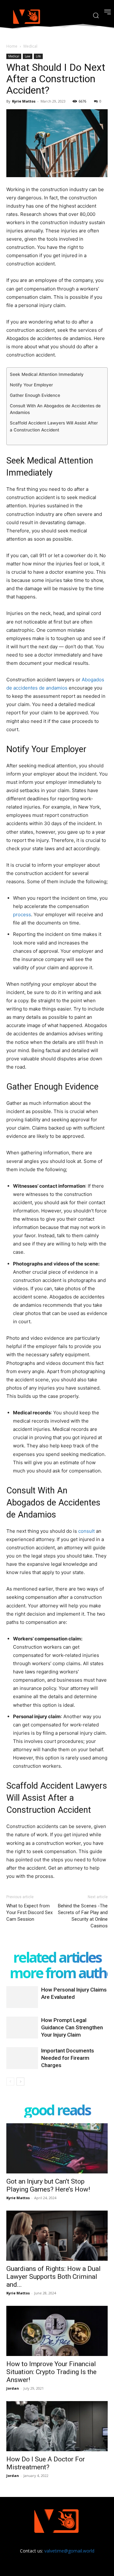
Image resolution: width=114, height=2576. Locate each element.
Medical (30, 46)
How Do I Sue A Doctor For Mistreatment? (46, 2463)
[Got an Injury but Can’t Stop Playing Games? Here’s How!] (57, 2148)
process (22, 914)
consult (86, 1531)
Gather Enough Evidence (35, 395)
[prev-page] (10, 2082)
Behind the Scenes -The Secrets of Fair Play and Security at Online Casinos (83, 1916)
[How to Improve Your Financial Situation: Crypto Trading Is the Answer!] (57, 2331)
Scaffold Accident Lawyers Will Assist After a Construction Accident (54, 426)
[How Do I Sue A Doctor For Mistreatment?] (57, 2426)
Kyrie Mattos (24, 101)
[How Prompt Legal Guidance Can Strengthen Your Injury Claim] (22, 2028)
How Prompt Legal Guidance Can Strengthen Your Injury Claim (72, 2027)
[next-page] (20, 2082)
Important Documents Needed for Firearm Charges (68, 2058)
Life (38, 56)
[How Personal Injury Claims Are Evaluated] (22, 1997)
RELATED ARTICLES (57, 1957)
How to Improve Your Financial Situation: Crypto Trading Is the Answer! (51, 2372)
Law (28, 56)
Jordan (13, 2388)
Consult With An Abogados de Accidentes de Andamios (55, 409)
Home (12, 46)
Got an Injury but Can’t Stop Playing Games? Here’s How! (48, 2185)
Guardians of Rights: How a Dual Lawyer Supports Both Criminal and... (54, 2277)
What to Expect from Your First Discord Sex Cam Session (29, 1912)
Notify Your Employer (31, 385)
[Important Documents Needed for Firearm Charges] (22, 2058)
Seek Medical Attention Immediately (47, 374)
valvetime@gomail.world (69, 2551)
